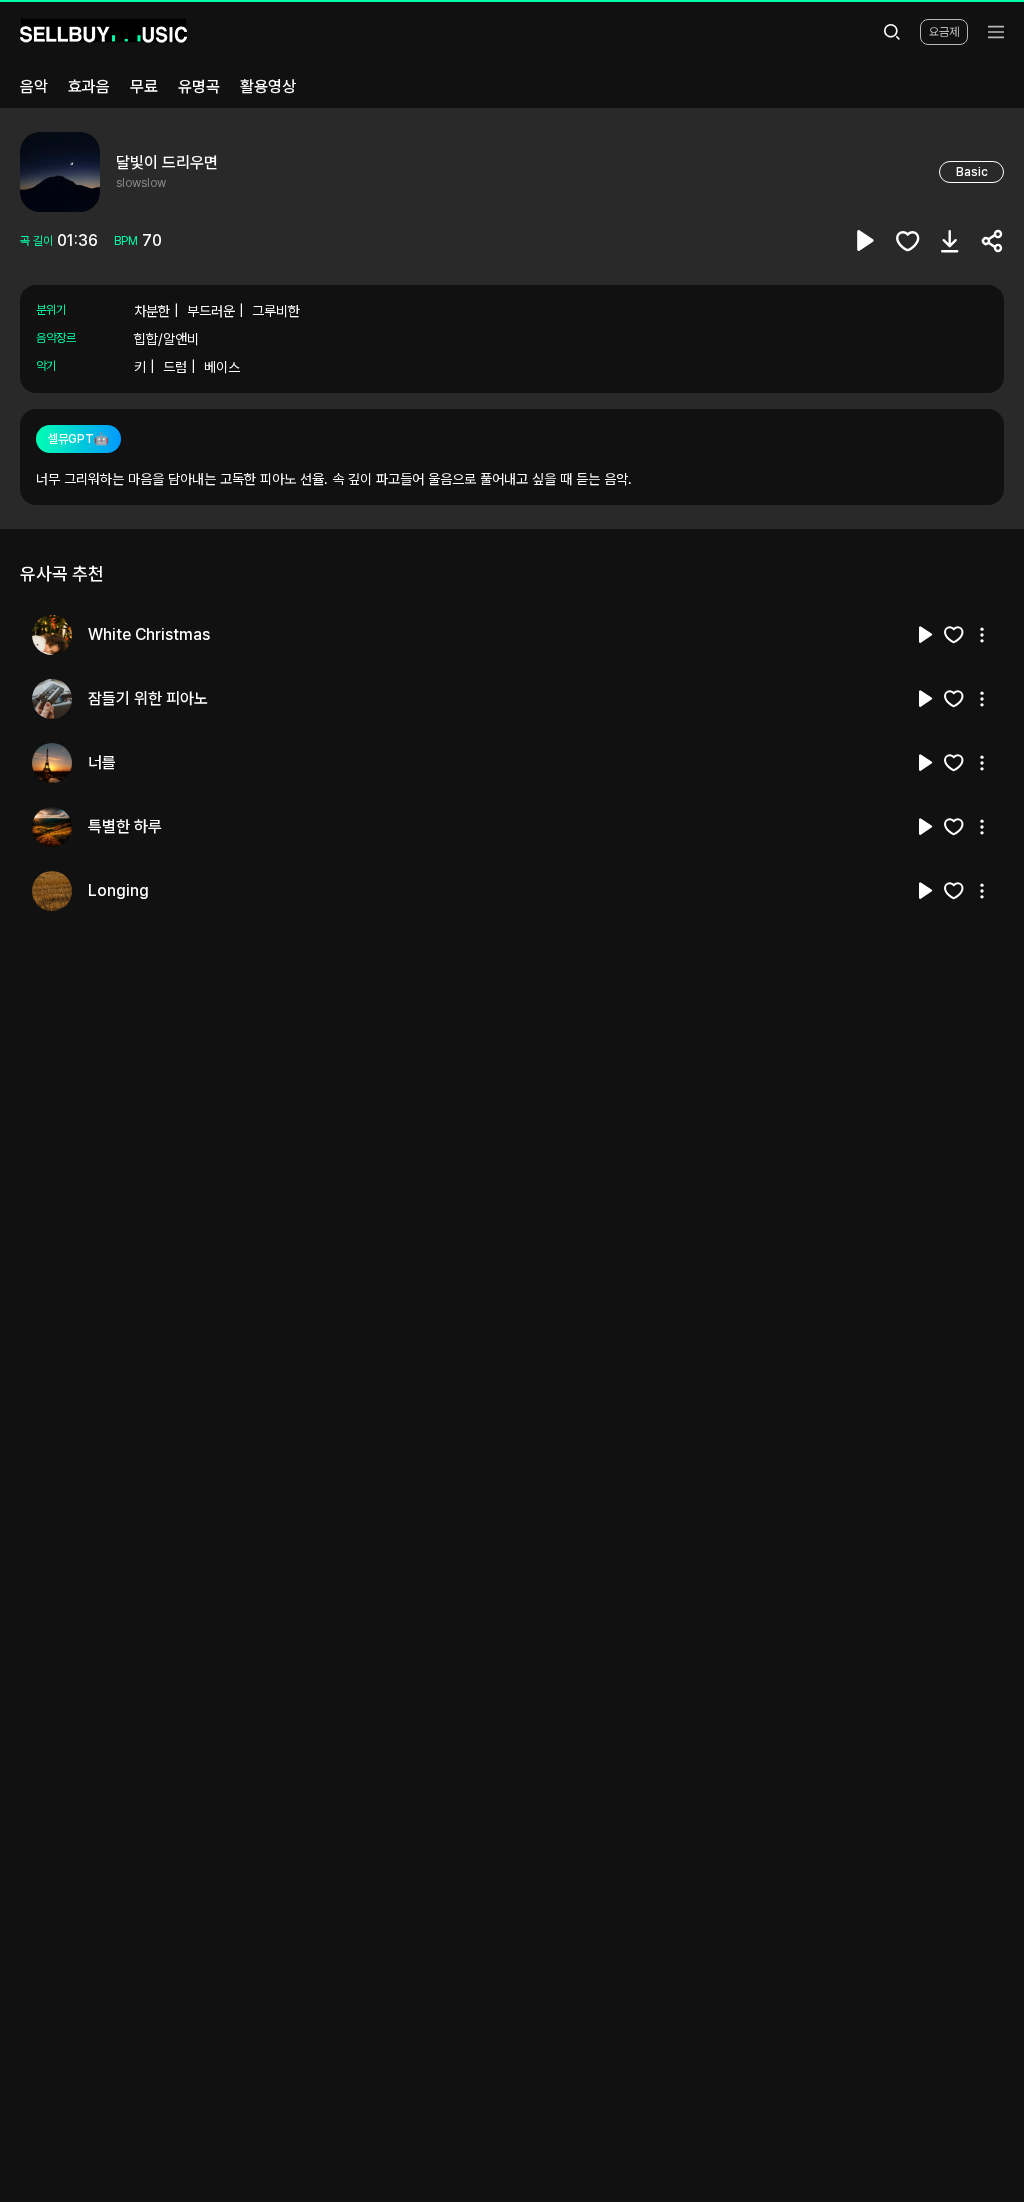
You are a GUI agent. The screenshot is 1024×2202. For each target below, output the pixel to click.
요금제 (944, 32)
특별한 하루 (125, 826)
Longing (118, 890)
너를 (102, 762)
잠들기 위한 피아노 (148, 698)
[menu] (996, 32)
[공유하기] (992, 241)
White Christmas (149, 634)
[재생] (926, 635)
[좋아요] (908, 241)
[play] (866, 241)
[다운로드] (950, 241)
